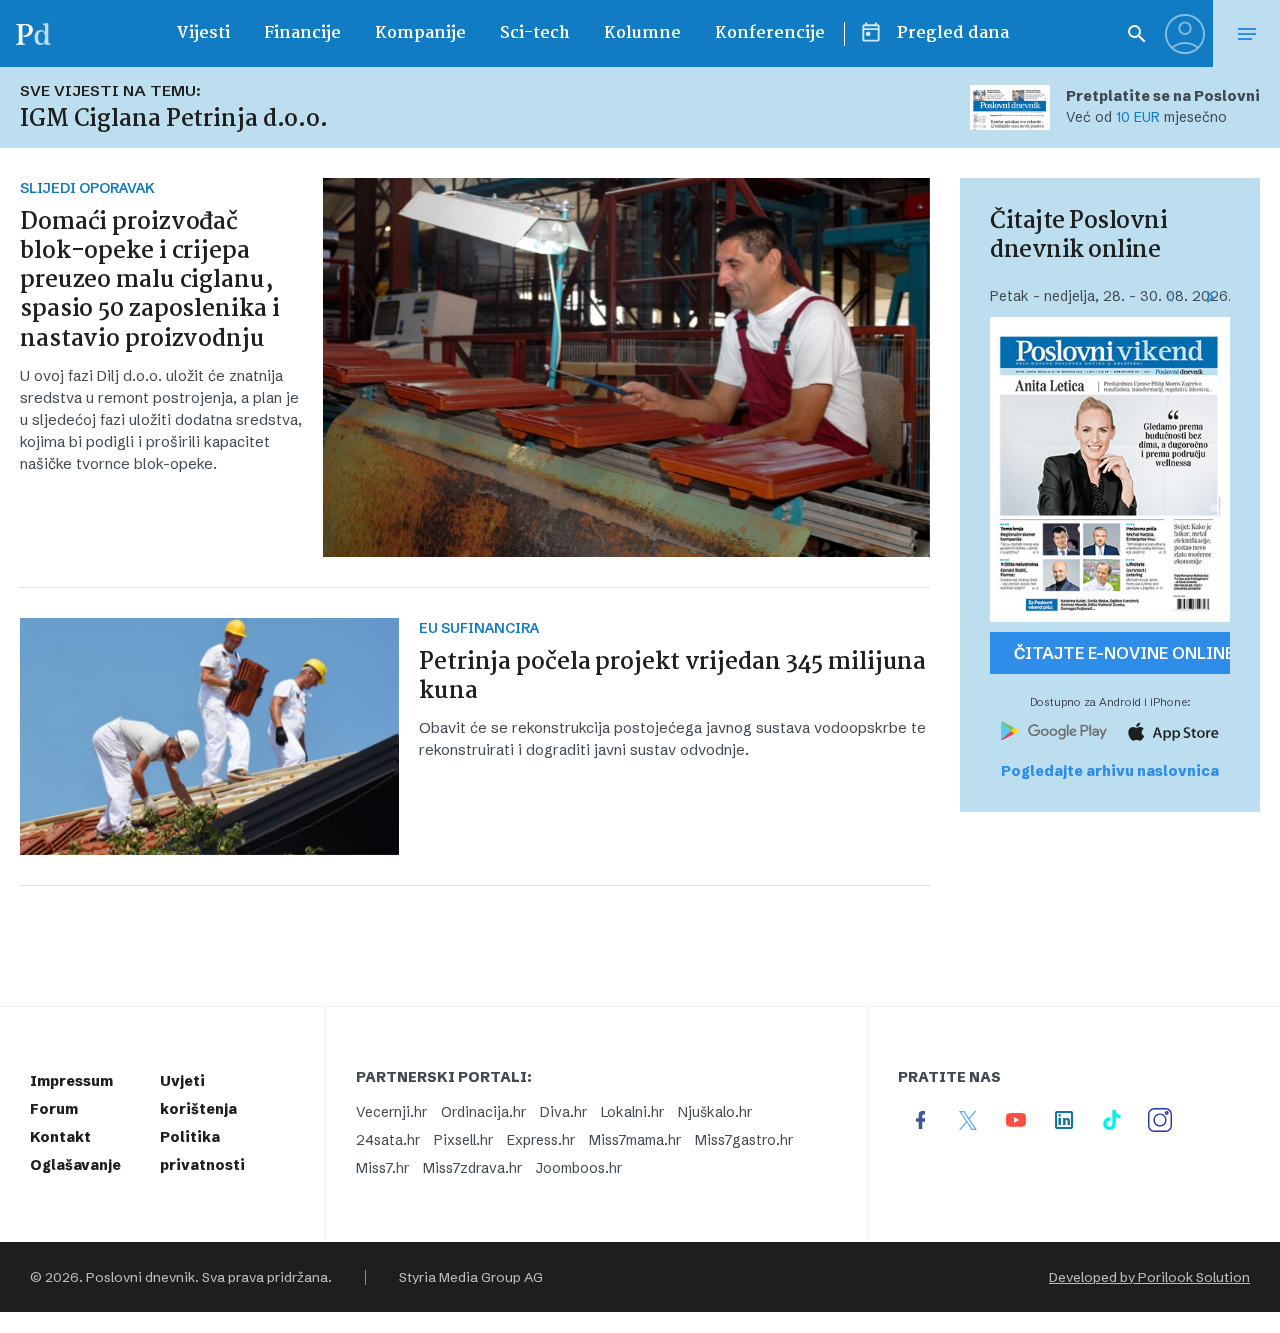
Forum (54, 1109)
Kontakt (60, 1137)
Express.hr (541, 1140)
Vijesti (203, 33)
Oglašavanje (75, 1165)
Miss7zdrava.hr (472, 1168)
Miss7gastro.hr (744, 1140)
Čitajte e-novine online (1122, 653)
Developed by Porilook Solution (1149, 1277)
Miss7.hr (382, 1168)
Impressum (71, 1081)
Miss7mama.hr (635, 1140)
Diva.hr (563, 1112)
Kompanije (420, 33)
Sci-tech (535, 33)
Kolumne (642, 33)
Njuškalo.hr (715, 1112)
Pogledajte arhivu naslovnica (1110, 771)
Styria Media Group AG (471, 1277)
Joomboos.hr (579, 1168)
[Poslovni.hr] (33, 33)
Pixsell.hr (463, 1140)
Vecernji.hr (391, 1112)
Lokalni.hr (632, 1112)
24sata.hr (388, 1140)
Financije (302, 33)
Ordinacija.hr (483, 1112)
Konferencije (770, 33)
